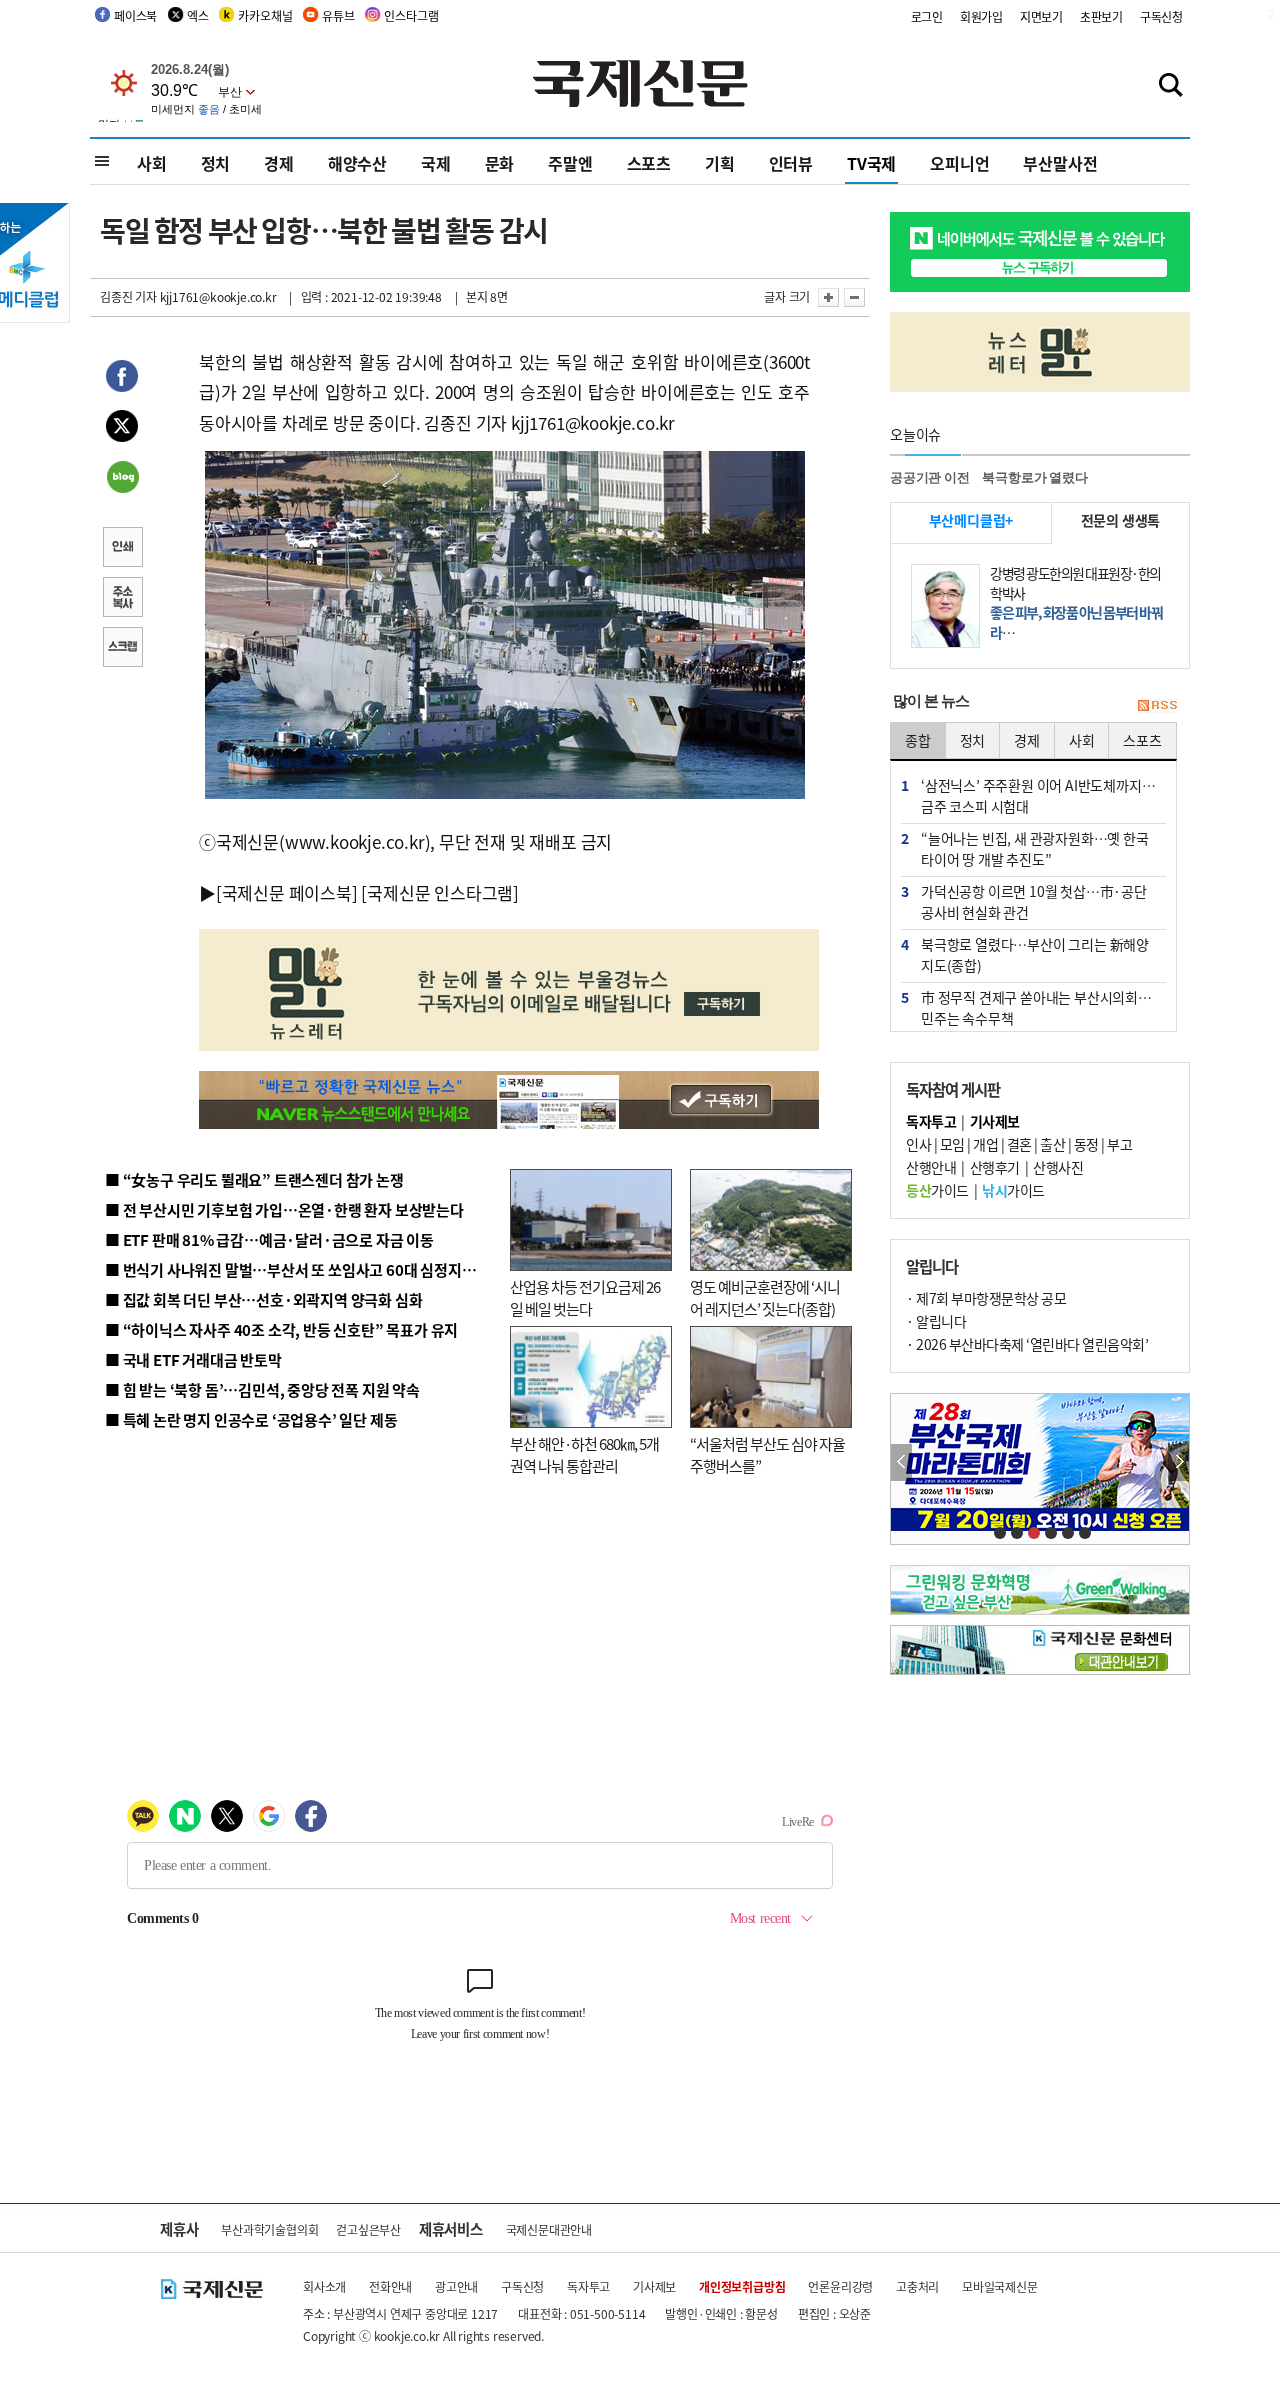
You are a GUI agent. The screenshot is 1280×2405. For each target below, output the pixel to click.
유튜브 (338, 15)
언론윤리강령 (840, 2286)
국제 (436, 163)
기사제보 (654, 2286)
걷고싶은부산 (368, 2229)
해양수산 (357, 163)
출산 (1052, 1144)
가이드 (937, 1190)
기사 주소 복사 (122, 599)
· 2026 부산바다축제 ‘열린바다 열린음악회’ (1027, 1344)
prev (901, 1462)
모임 (952, 1144)
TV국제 (871, 163)
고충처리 (917, 2286)
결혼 (1019, 1144)
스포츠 (649, 163)
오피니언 (959, 163)
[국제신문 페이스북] (287, 892)
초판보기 (1101, 16)
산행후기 (995, 1167)
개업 (985, 1144)
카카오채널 (265, 15)
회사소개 (324, 2286)
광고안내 (456, 2286)
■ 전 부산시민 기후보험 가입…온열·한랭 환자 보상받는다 (284, 1209)
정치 (216, 163)
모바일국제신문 (1000, 2286)
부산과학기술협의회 (269, 2229)
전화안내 (390, 2286)
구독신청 (1161, 16)
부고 (1119, 1144)
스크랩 (122, 649)
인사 (918, 1144)
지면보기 (1041, 16)
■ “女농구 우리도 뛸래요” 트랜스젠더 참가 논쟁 (254, 1179)
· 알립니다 (936, 1321)
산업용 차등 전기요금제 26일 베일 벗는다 (585, 1298)
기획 (720, 163)
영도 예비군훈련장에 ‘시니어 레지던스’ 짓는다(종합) (765, 1298)
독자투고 (588, 2286)
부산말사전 (1060, 163)
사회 (152, 163)
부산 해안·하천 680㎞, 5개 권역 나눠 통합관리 (584, 1455)
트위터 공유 (122, 429)
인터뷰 (791, 163)
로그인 (927, 16)
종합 (918, 740)
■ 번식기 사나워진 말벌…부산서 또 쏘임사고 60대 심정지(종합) (303, 1269)
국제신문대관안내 (549, 2229)
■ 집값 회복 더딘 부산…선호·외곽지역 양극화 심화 (263, 1299)
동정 (1086, 1144)
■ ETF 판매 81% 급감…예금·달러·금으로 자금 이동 (269, 1239)
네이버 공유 (122, 479)
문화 (500, 163)
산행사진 (1058, 1167)
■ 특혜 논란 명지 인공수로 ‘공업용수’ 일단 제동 (251, 1419)
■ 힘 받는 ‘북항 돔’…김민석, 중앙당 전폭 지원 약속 (262, 1389)
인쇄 (122, 549)
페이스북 (135, 15)
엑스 (198, 15)
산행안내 (931, 1167)
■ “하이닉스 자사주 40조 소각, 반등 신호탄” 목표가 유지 (281, 1329)
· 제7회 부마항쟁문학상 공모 (986, 1298)
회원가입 (981, 16)
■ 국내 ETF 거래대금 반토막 (193, 1359)
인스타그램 (411, 15)
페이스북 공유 (122, 379)
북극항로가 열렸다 (1034, 477)
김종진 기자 (128, 296)
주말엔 (570, 163)
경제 (279, 163)
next (1178, 1462)
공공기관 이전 (930, 477)
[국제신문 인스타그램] (440, 892)
